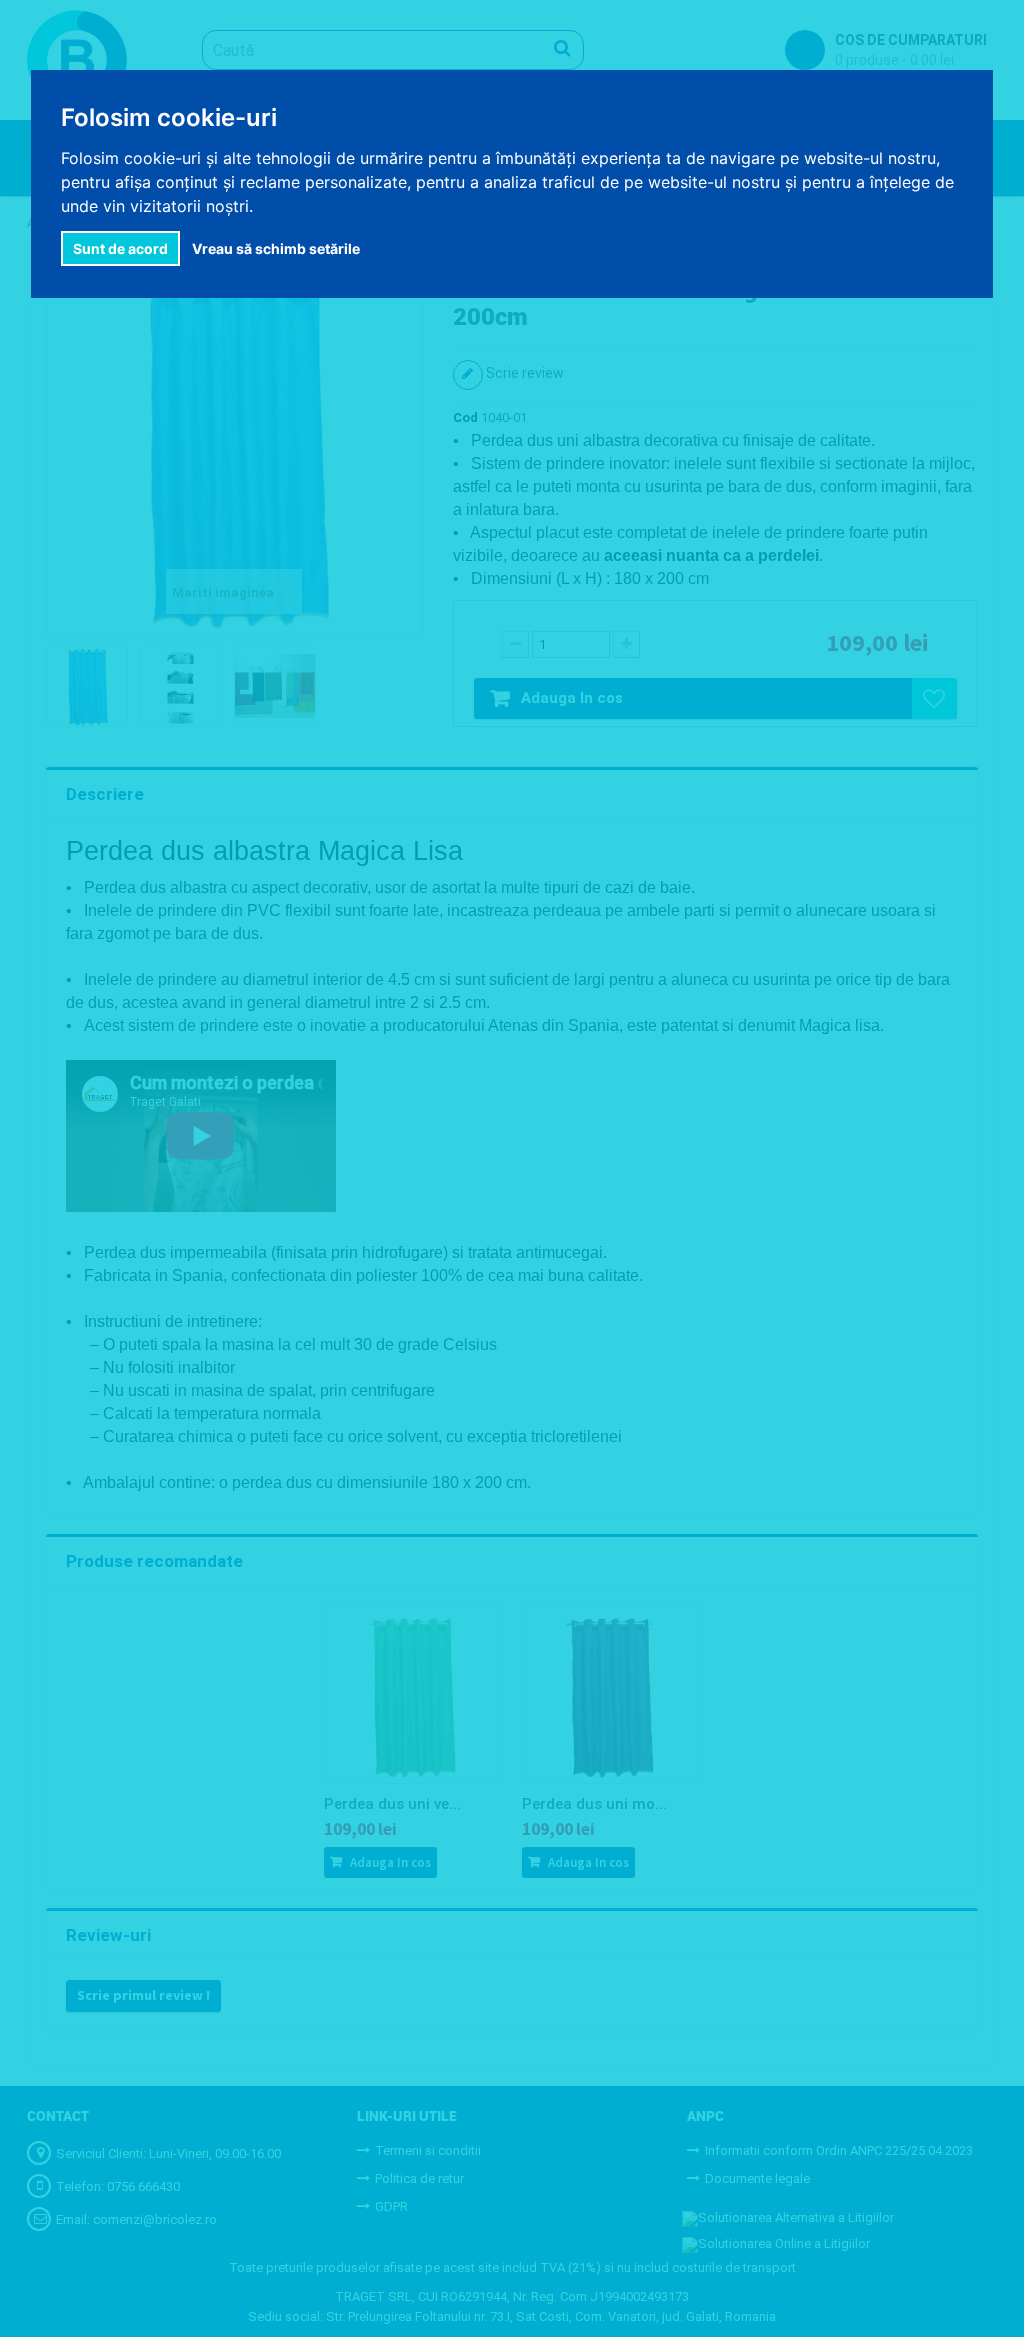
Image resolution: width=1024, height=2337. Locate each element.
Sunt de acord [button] (120, 248)
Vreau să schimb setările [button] (276, 248)
